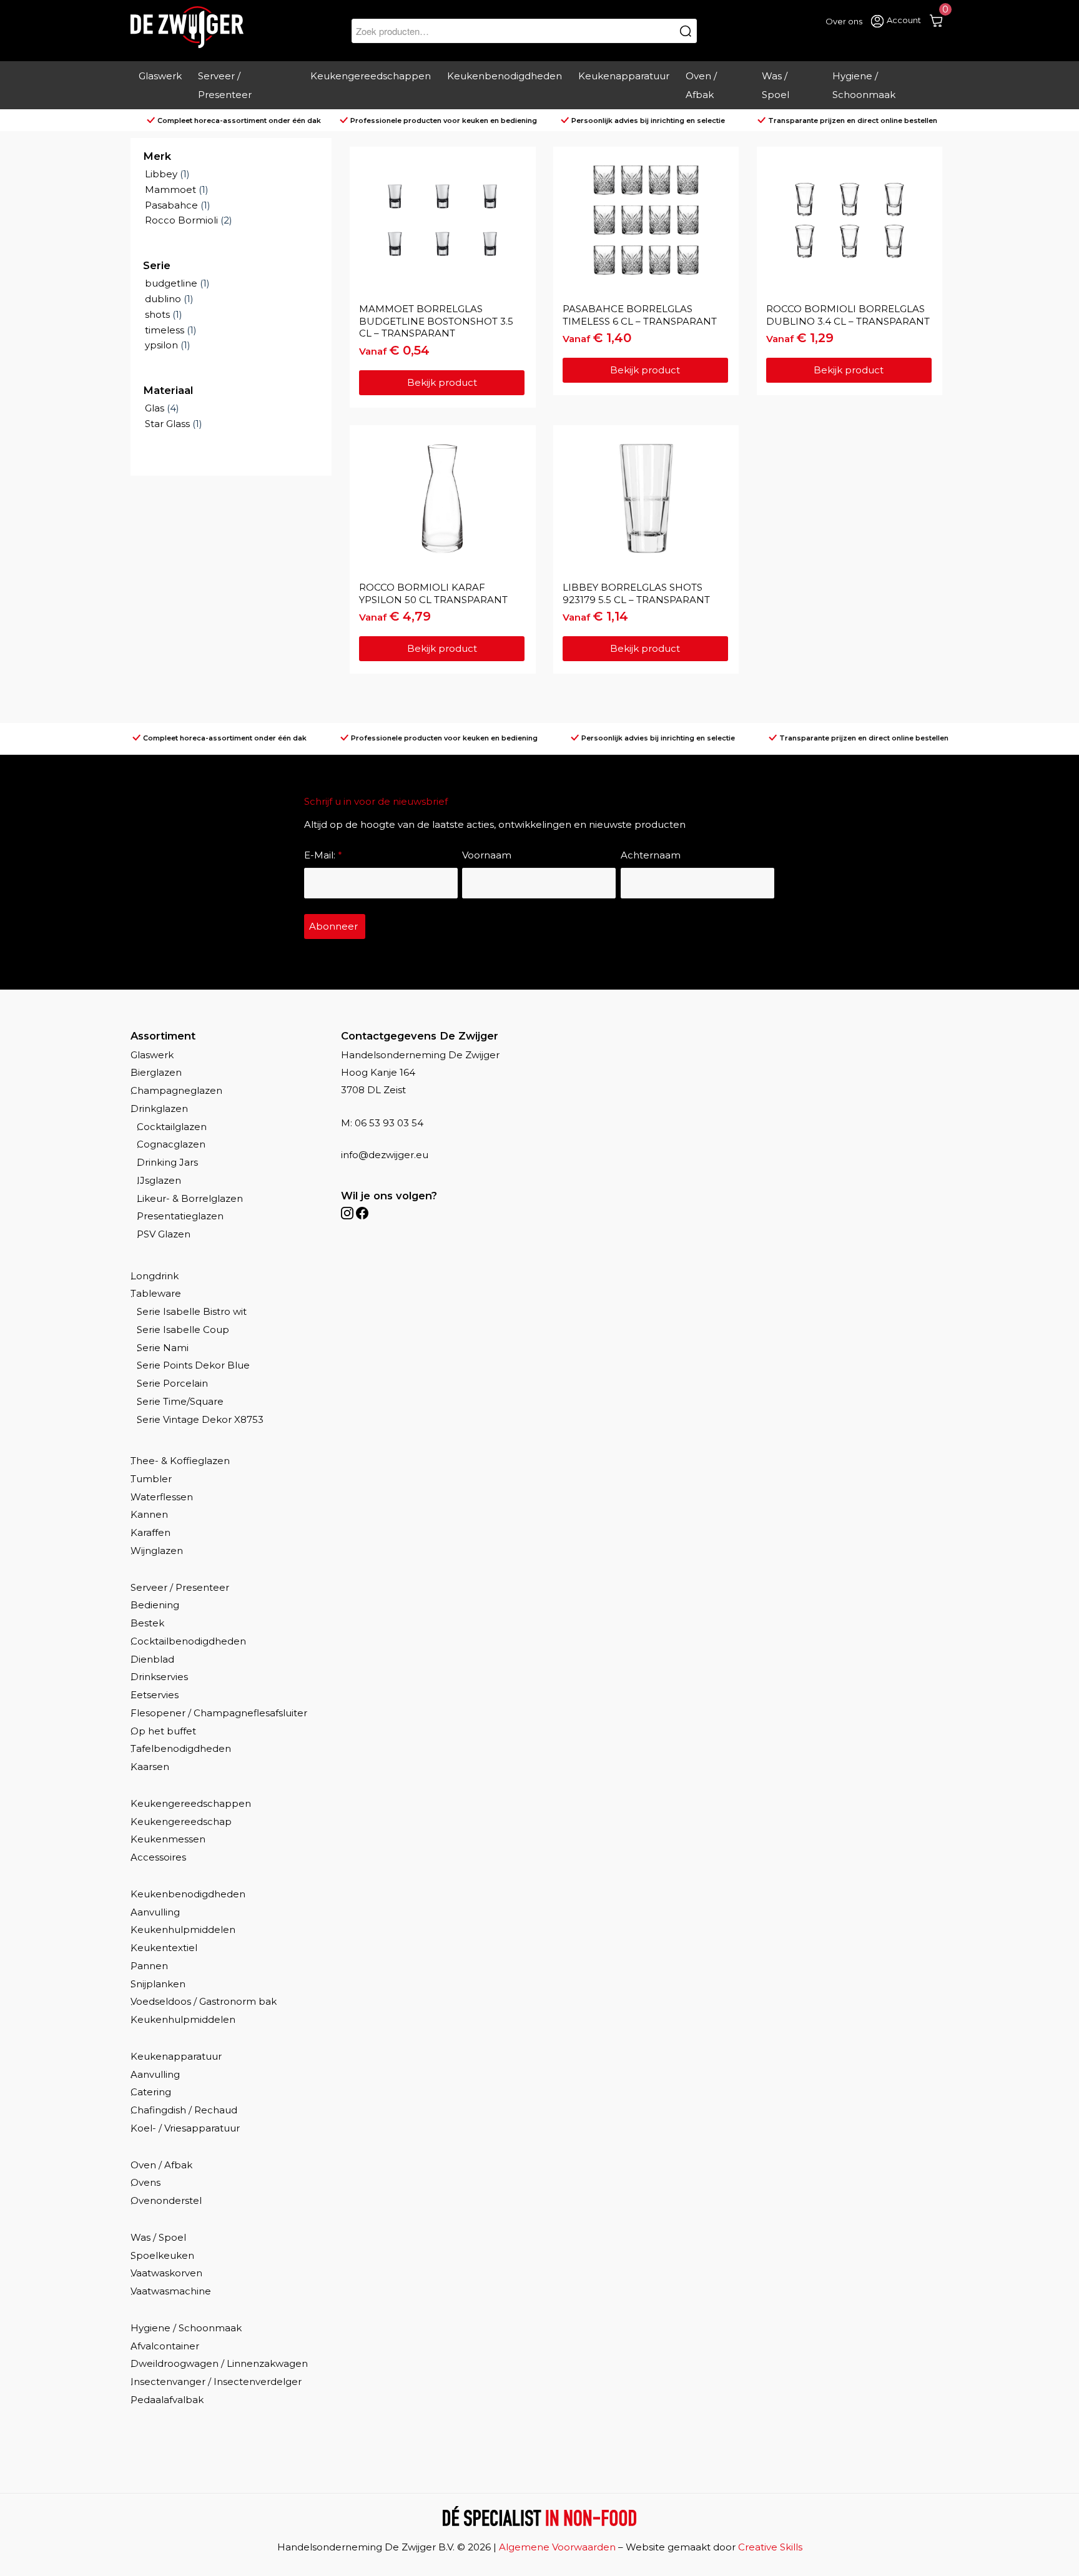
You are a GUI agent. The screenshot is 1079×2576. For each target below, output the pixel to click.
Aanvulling (155, 1912)
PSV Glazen (164, 1234)
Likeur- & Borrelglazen (190, 1198)
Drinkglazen (159, 1109)
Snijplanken (158, 1984)
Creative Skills (770, 2547)
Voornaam (487, 855)
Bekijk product (442, 382)
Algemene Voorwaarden (557, 2547)
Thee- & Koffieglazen (180, 1461)
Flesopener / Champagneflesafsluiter (219, 1713)
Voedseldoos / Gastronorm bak (204, 2001)
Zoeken (686, 31)
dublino (163, 299)
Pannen (149, 1966)
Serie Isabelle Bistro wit (192, 1311)
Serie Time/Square (180, 1401)
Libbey (161, 174)
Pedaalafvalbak (167, 2400)
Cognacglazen (171, 1144)
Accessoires (158, 1857)
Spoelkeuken (162, 2255)
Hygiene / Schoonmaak (186, 2328)
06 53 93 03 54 (389, 1123)
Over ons (844, 21)
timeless (165, 330)
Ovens (145, 2182)
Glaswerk (152, 1055)
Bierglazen (156, 1072)
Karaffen (150, 1532)
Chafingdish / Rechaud (184, 2110)
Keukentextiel (164, 1948)
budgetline (171, 283)
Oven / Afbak (161, 2165)
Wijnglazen (157, 1551)
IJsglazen (159, 1180)
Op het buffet (163, 1731)
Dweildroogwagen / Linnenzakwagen (219, 2363)
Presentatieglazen (180, 1216)
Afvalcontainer (165, 2346)
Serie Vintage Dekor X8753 (200, 1419)
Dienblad (152, 1659)
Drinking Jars (167, 1162)
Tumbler (151, 1479)
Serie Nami (163, 1348)
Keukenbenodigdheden (188, 1894)
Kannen (149, 1514)
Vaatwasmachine (171, 2291)
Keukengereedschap (181, 1821)
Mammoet (170, 189)
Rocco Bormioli (181, 220)
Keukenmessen (168, 1839)
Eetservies (155, 1695)
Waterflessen (162, 1497)
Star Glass (167, 424)
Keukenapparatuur (176, 2056)
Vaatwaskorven (166, 2273)
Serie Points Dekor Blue (193, 1365)
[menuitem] (160, 86)
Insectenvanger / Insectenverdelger (216, 2382)
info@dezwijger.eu (385, 1155)
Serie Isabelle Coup (183, 1330)
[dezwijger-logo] (187, 27)
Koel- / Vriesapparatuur (185, 2128)
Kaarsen (150, 1767)
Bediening (155, 1605)
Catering (151, 2092)
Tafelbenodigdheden (181, 1748)
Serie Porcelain (172, 1383)
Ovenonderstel (166, 2200)
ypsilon (161, 345)
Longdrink (155, 1276)
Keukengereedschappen (191, 1803)
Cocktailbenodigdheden (188, 1641)
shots (157, 314)
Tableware (156, 1293)
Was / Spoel (158, 2237)
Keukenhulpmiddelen (183, 1930)
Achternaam (651, 855)
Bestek (147, 1623)
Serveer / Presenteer (180, 1587)
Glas (155, 408)
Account (904, 20)
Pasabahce (171, 205)
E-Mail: (323, 855)
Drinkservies (159, 1677)
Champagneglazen (176, 1090)
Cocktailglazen (172, 1127)
